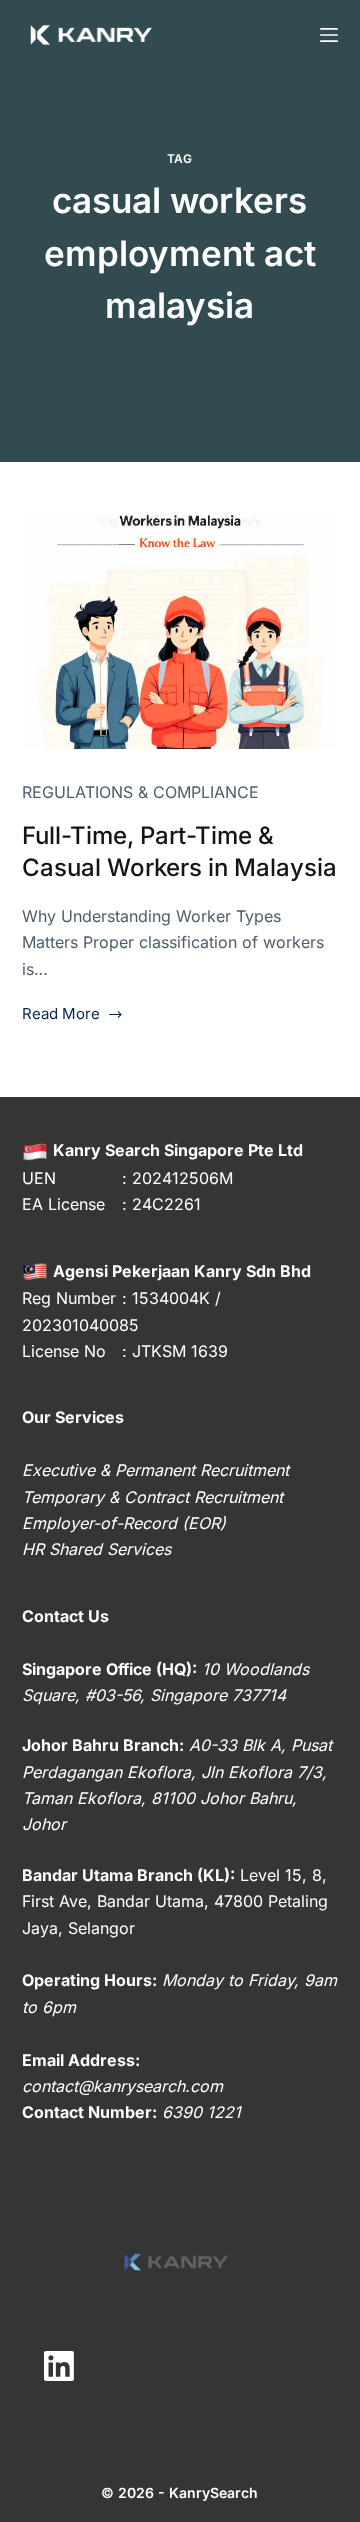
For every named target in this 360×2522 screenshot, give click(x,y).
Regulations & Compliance (140, 792)
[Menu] (329, 35)
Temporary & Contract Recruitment (152, 1497)
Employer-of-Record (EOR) (124, 1523)
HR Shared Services (96, 1549)
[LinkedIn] (59, 2366)
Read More (61, 1015)
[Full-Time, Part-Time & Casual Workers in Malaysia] (180, 631)
